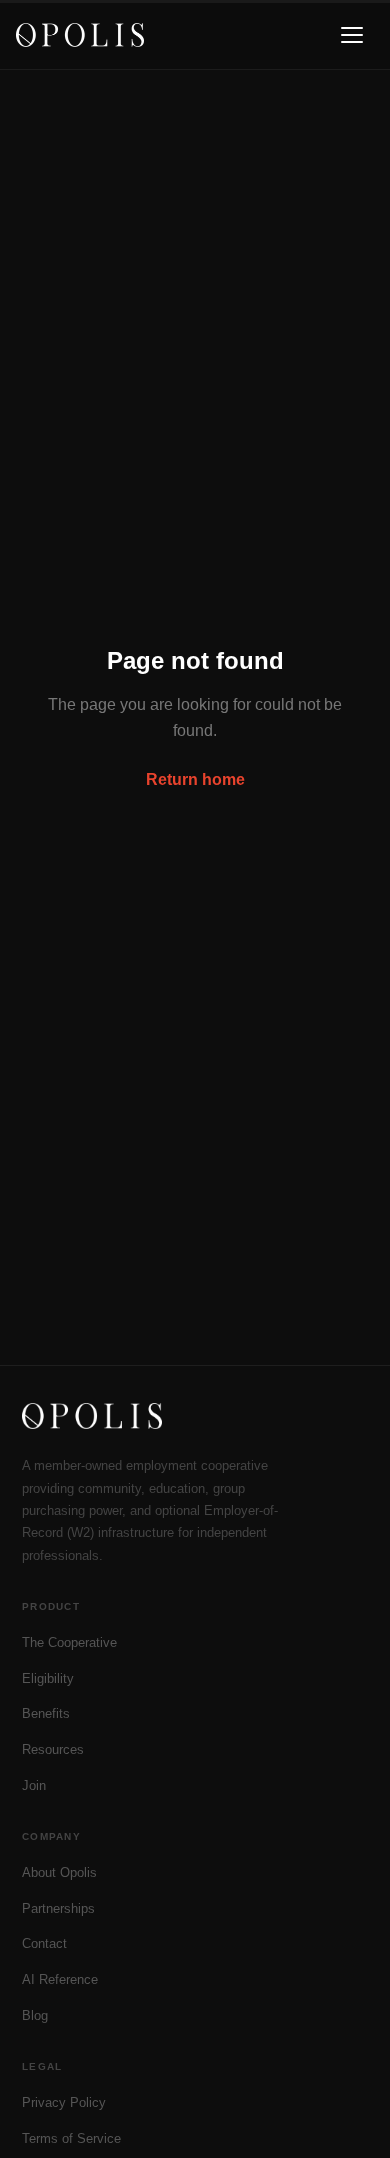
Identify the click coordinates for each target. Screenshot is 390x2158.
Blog (35, 2015)
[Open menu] (352, 35)
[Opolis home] (80, 35)
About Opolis (59, 1872)
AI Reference (60, 1979)
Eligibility (48, 1678)
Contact (44, 1943)
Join (34, 1785)
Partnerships (58, 1908)
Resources (53, 1749)
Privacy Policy (64, 2102)
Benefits (46, 1713)
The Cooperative (69, 1642)
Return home (195, 779)
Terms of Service (71, 2138)
